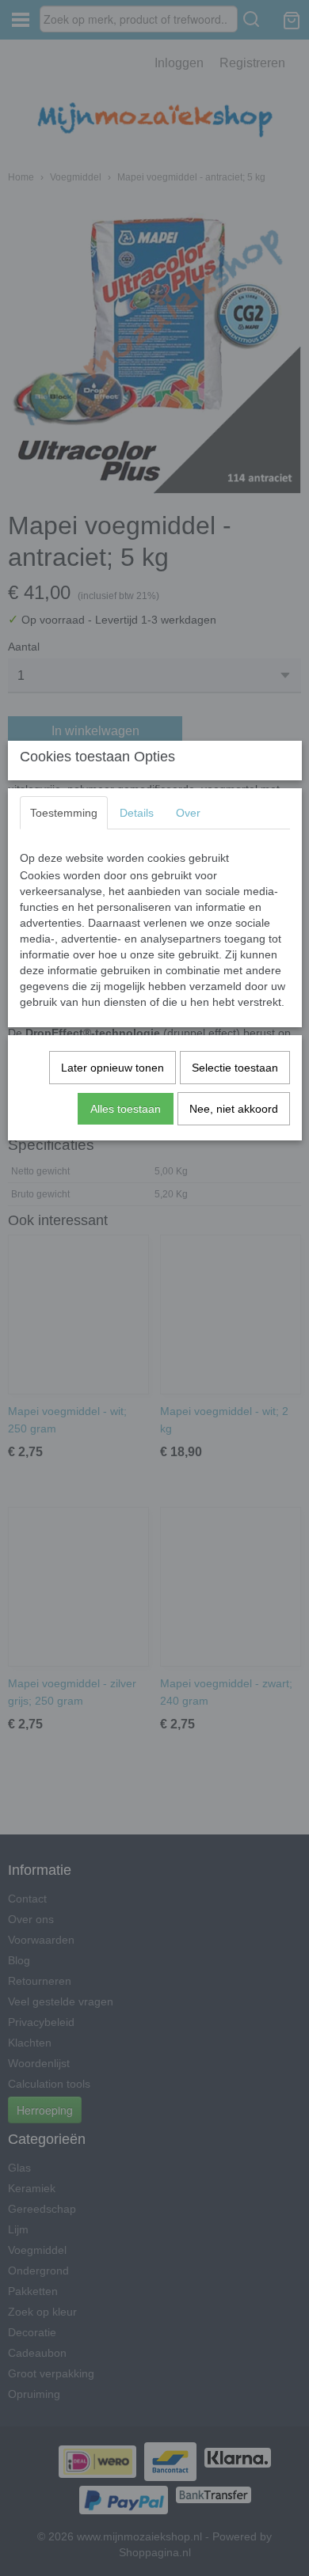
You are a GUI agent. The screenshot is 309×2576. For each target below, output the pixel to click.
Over (188, 813)
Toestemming (64, 813)
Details (137, 813)
